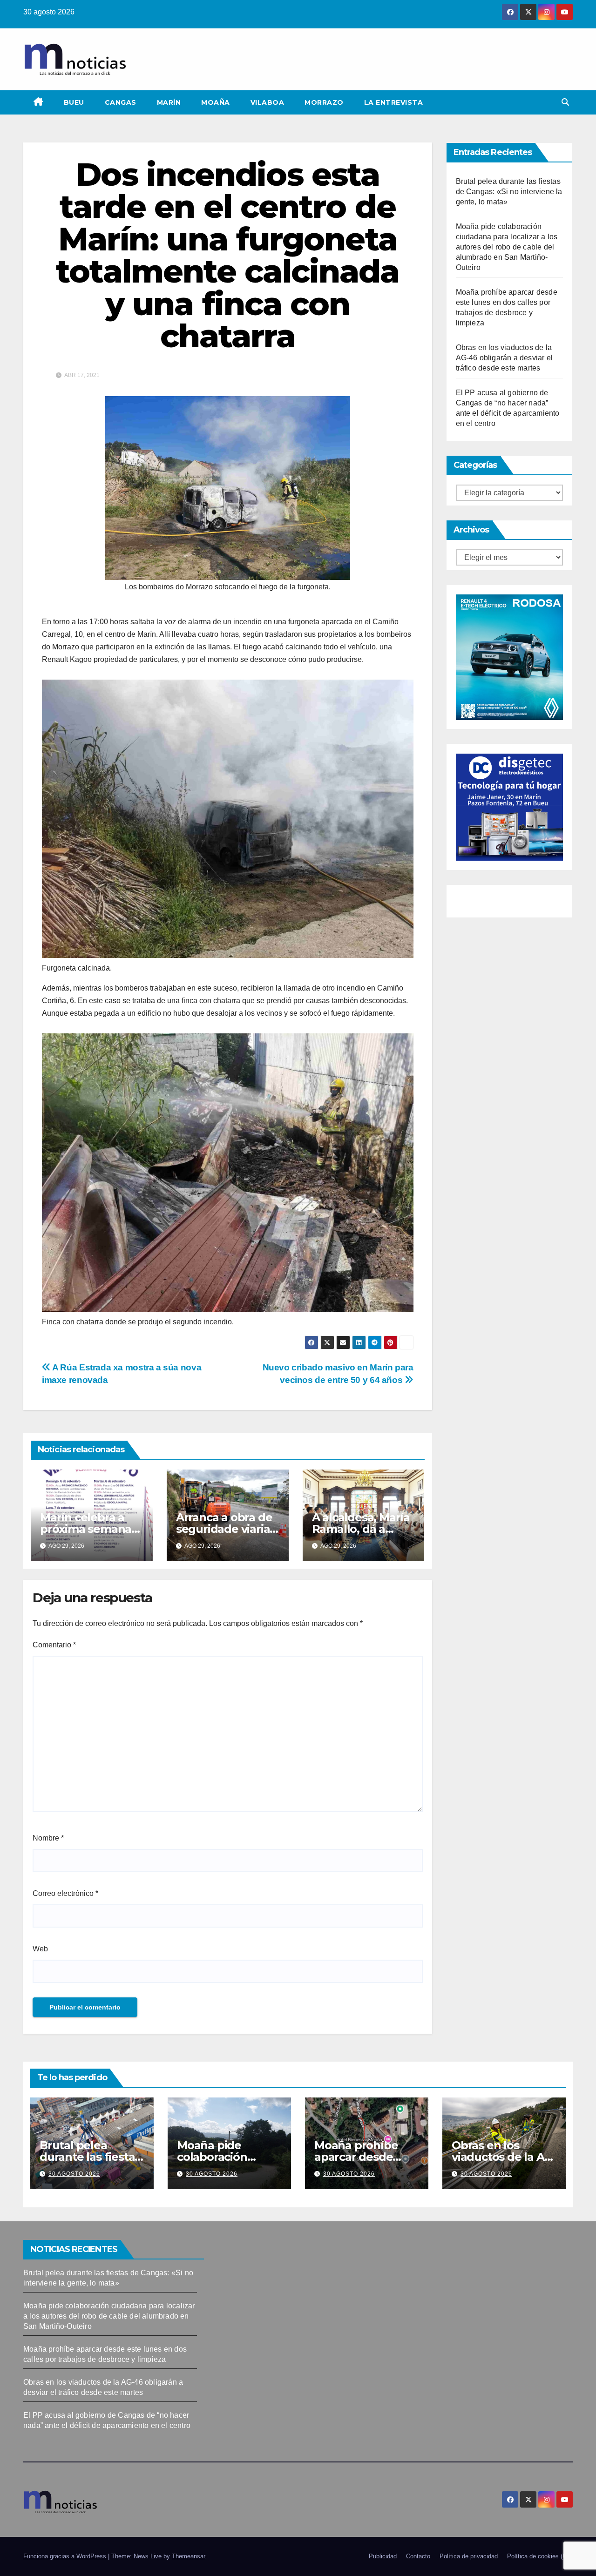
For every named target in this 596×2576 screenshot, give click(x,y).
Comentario (54, 1645)
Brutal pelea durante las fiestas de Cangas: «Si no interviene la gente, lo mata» (509, 192)
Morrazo (324, 102)
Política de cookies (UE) (540, 2556)
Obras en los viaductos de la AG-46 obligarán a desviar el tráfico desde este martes (505, 358)
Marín (169, 102)
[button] (565, 102)
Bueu (74, 102)
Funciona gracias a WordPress (66, 2556)
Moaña (216, 102)
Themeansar (188, 2556)
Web (40, 1949)
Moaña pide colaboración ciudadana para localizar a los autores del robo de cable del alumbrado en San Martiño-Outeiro (507, 247)
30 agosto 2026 (74, 2174)
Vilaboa (268, 102)
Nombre (48, 1838)
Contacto (418, 2556)
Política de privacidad (469, 2556)
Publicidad (383, 2556)
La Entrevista (394, 102)
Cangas (121, 102)
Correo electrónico (65, 1893)
